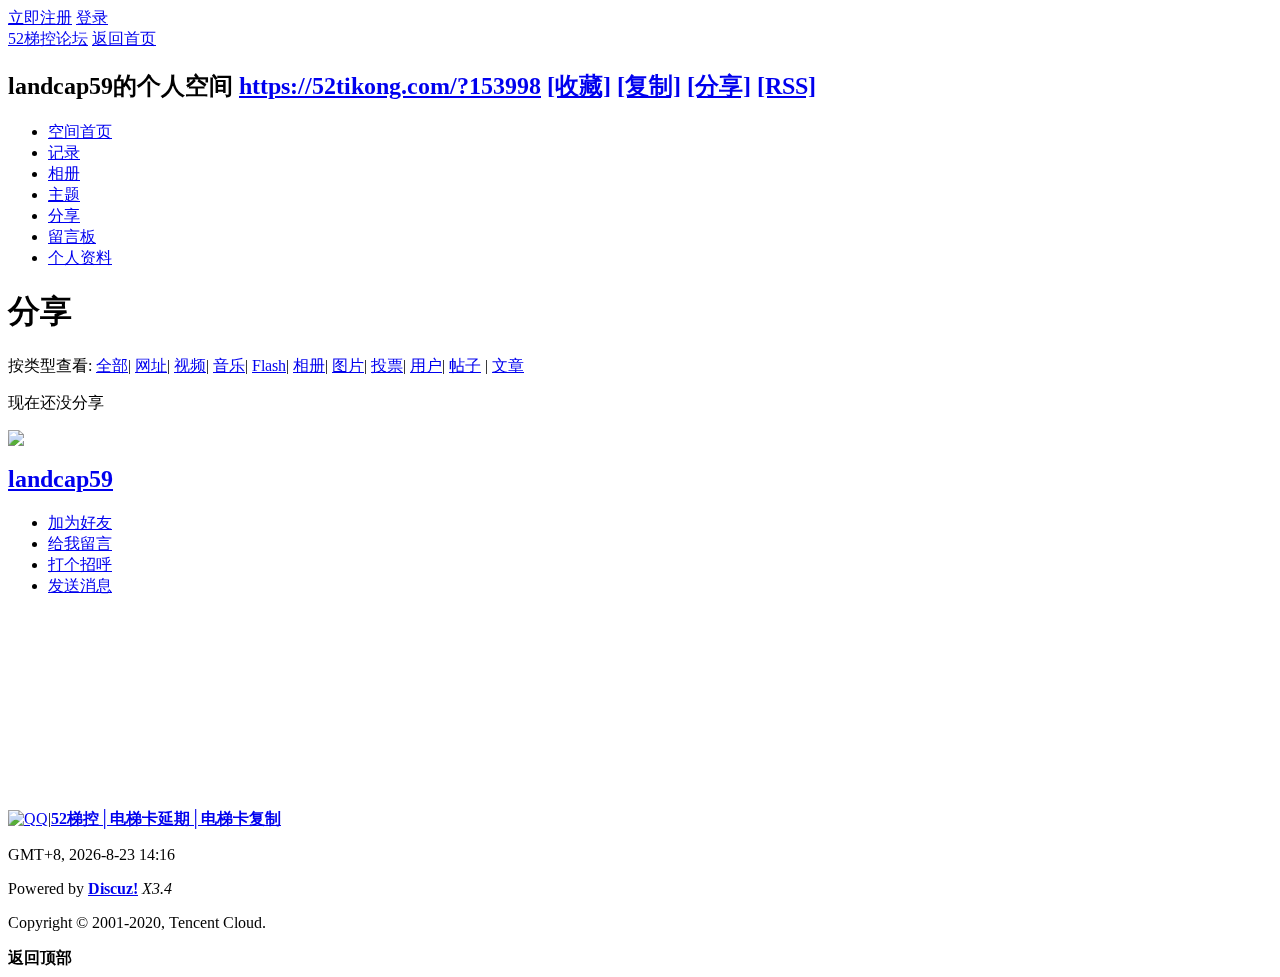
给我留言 (80, 543)
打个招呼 (80, 564)
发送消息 (80, 585)
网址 (151, 365)
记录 (64, 152)
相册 (64, 173)
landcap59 (60, 479)
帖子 (465, 365)
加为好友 (80, 522)
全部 (112, 365)
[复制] (649, 86)
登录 (92, 17)
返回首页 (124, 38)
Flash (269, 365)
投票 (387, 365)
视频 (190, 365)
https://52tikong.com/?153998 (390, 86)
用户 (426, 365)
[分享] (719, 86)
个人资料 (80, 257)
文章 (508, 365)
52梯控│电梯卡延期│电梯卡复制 (166, 818)
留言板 (72, 236)
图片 (348, 365)
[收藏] (579, 86)
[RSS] (786, 86)
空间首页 (80, 131)
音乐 (229, 365)
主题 (64, 194)
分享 (64, 215)
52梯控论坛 (48, 38)
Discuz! (113, 888)
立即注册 (40, 17)
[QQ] (28, 818)
